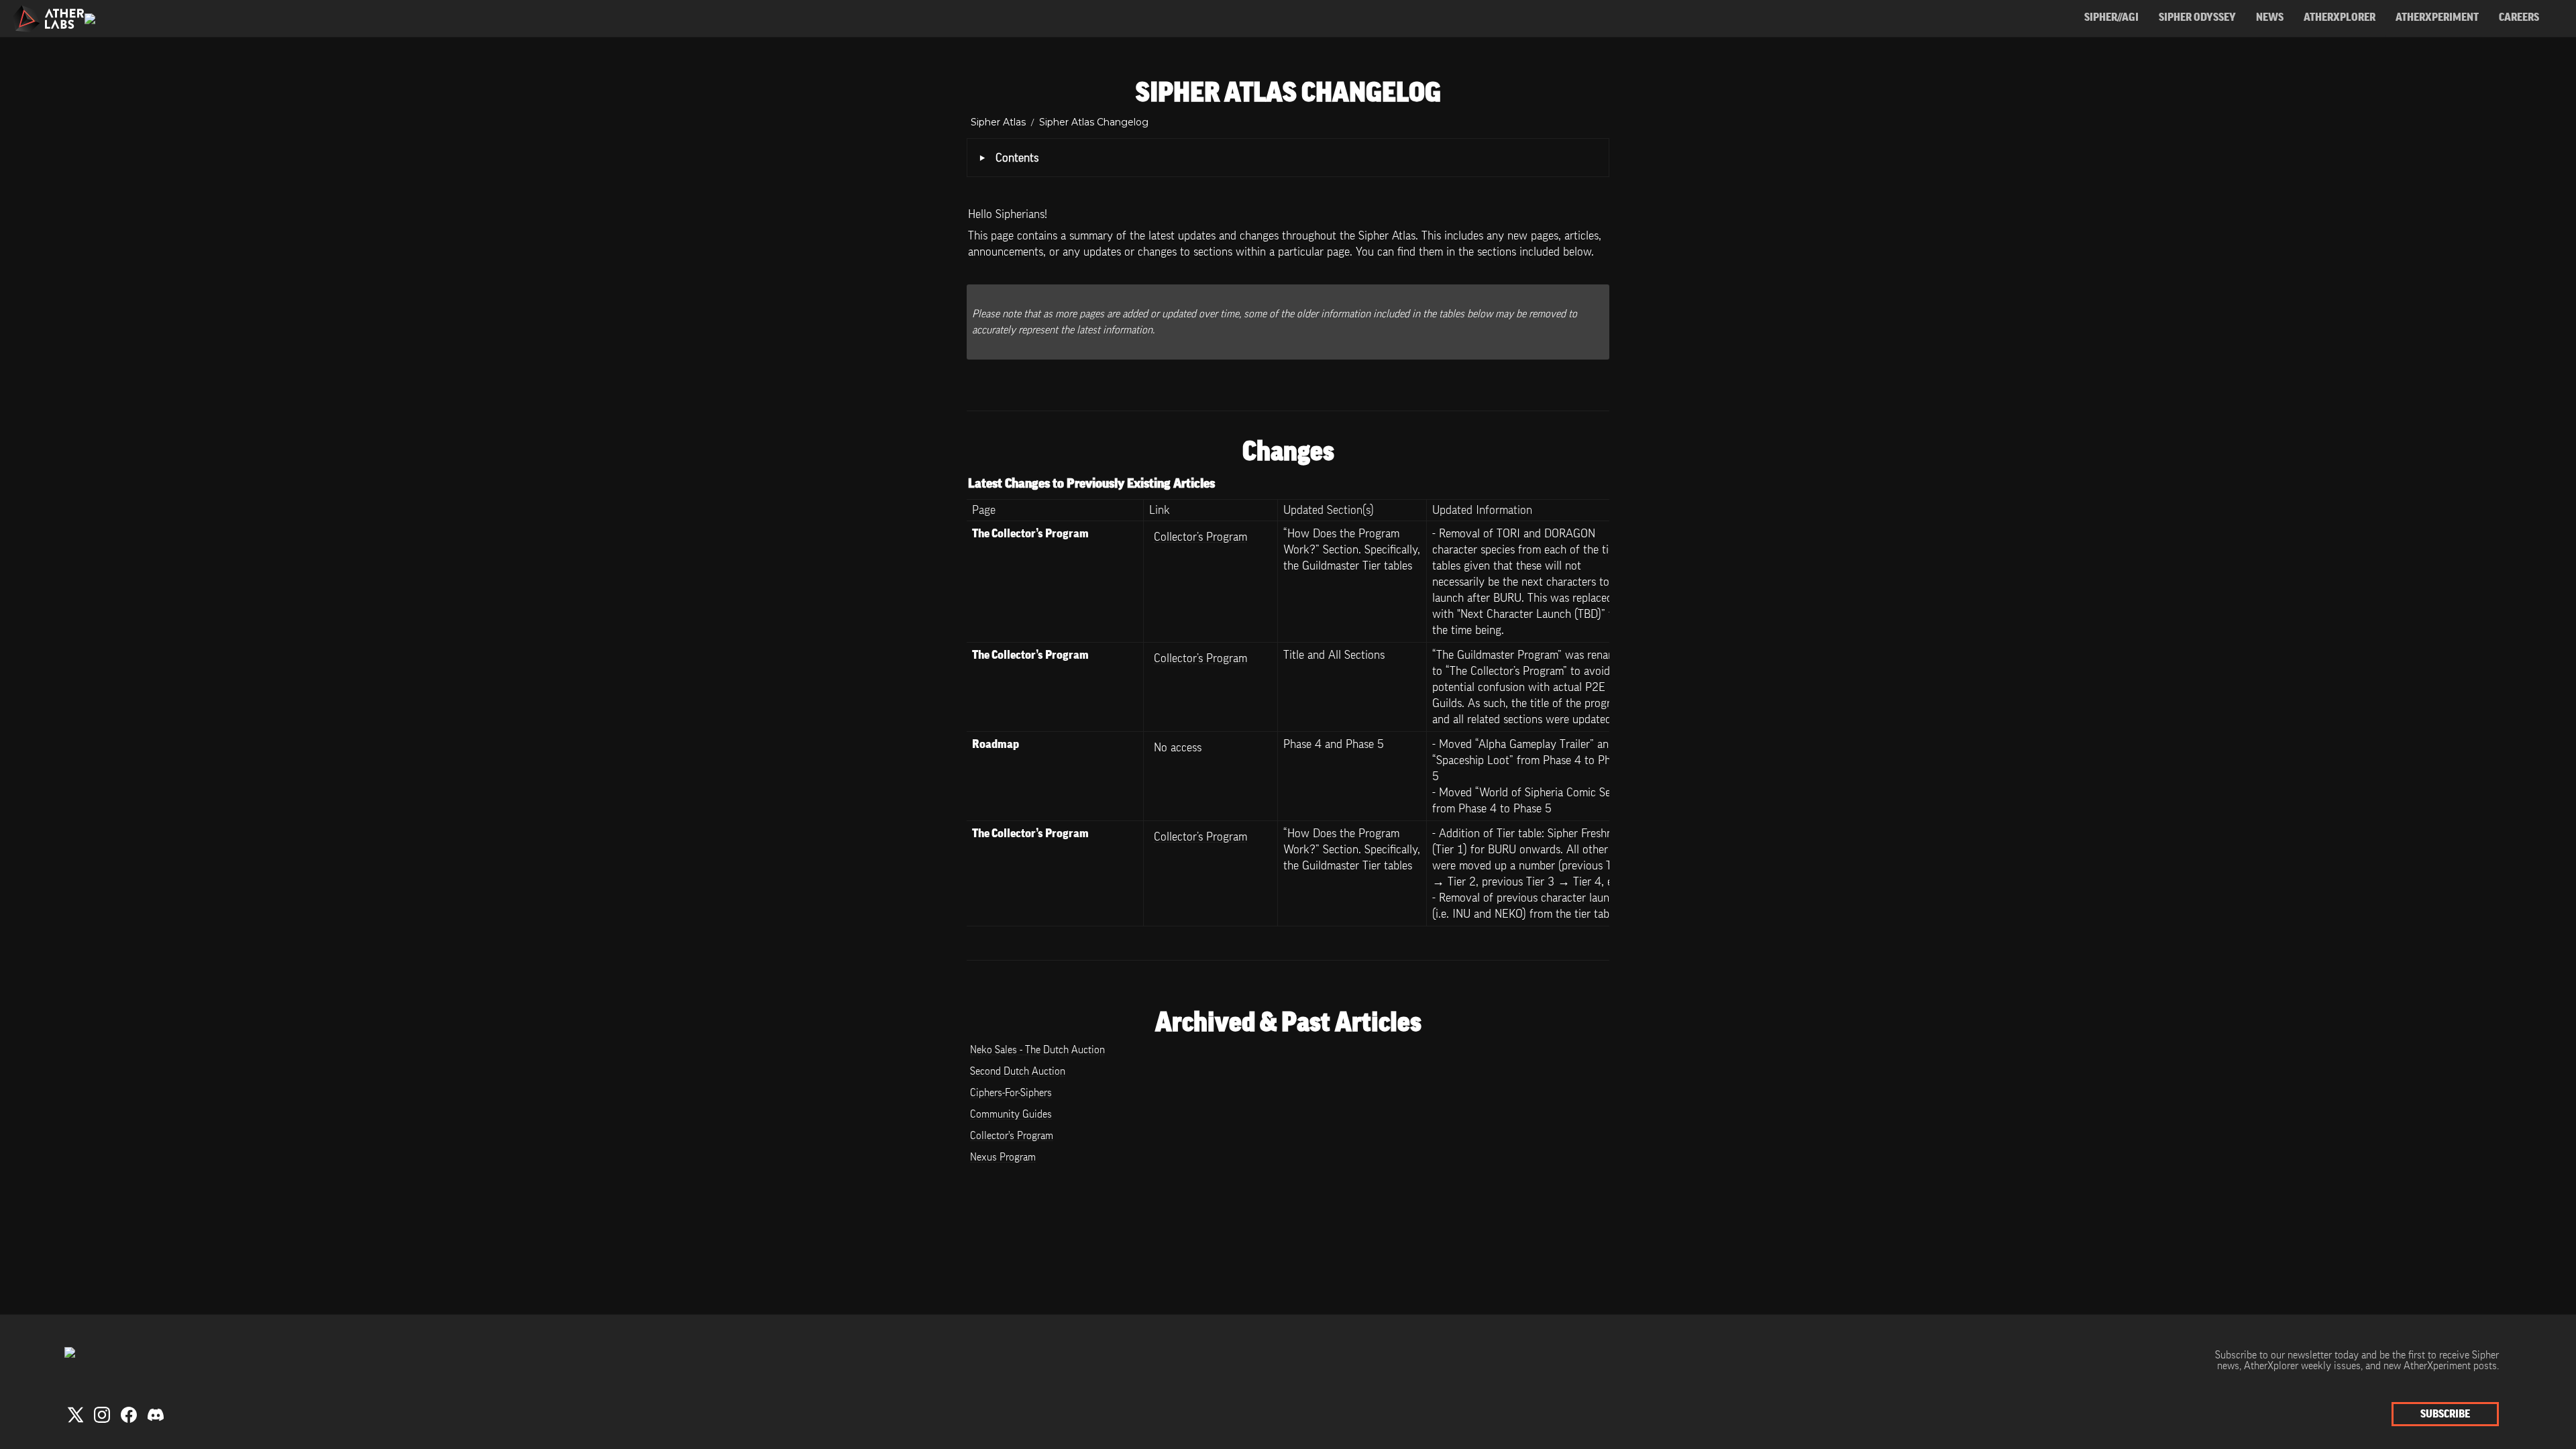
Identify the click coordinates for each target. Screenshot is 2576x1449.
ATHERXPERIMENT (2437, 17)
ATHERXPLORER (2340, 17)
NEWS (2270, 17)
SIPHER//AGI (2111, 17)
